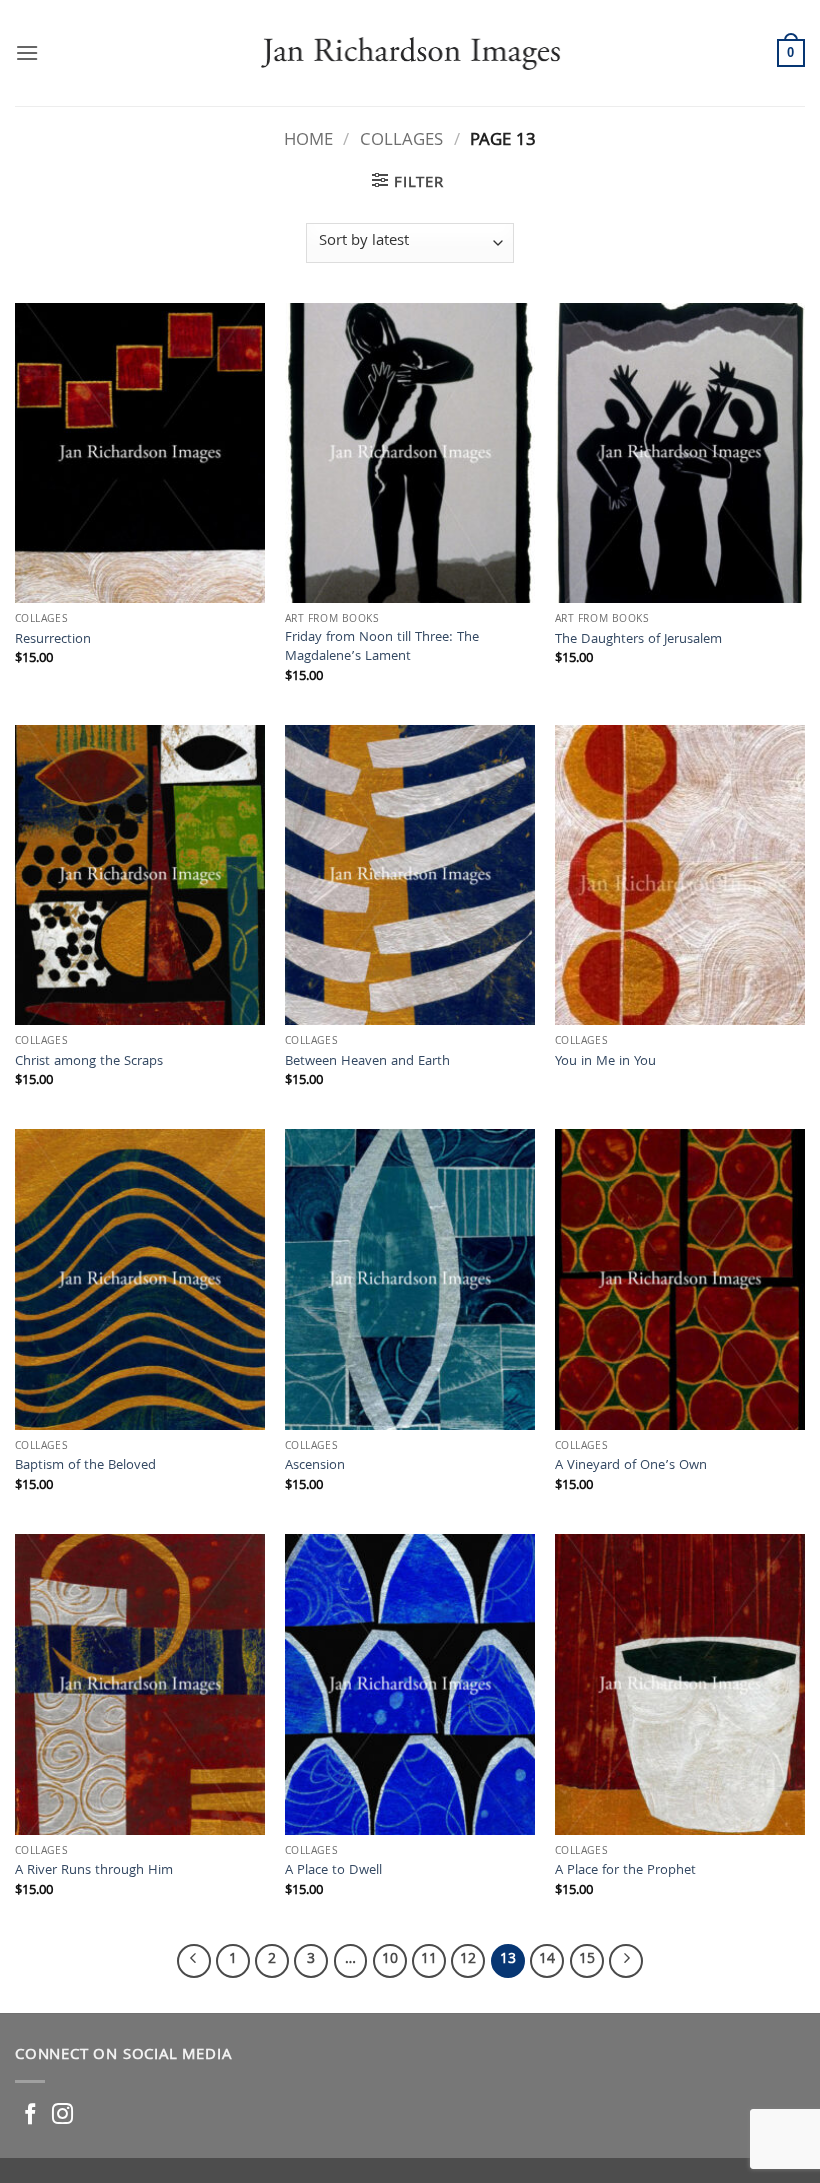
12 (468, 1960)
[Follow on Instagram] (62, 2115)
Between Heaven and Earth (367, 1063)
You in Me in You (605, 1063)
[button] (27, 52)
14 (547, 1960)
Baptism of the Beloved (85, 1467)
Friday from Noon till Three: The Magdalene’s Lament (382, 648)
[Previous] (194, 1961)
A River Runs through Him (94, 1872)
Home (308, 141)
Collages (401, 141)
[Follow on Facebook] (30, 2115)
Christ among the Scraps (89, 1063)
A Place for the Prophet (625, 1872)
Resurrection (53, 641)
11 (429, 1960)
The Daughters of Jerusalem (638, 641)
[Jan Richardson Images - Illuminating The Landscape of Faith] (410, 52)
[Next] (626, 1961)
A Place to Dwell (333, 1872)
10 (390, 1960)
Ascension (315, 1467)
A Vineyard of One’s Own (631, 1467)
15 (587, 1960)
